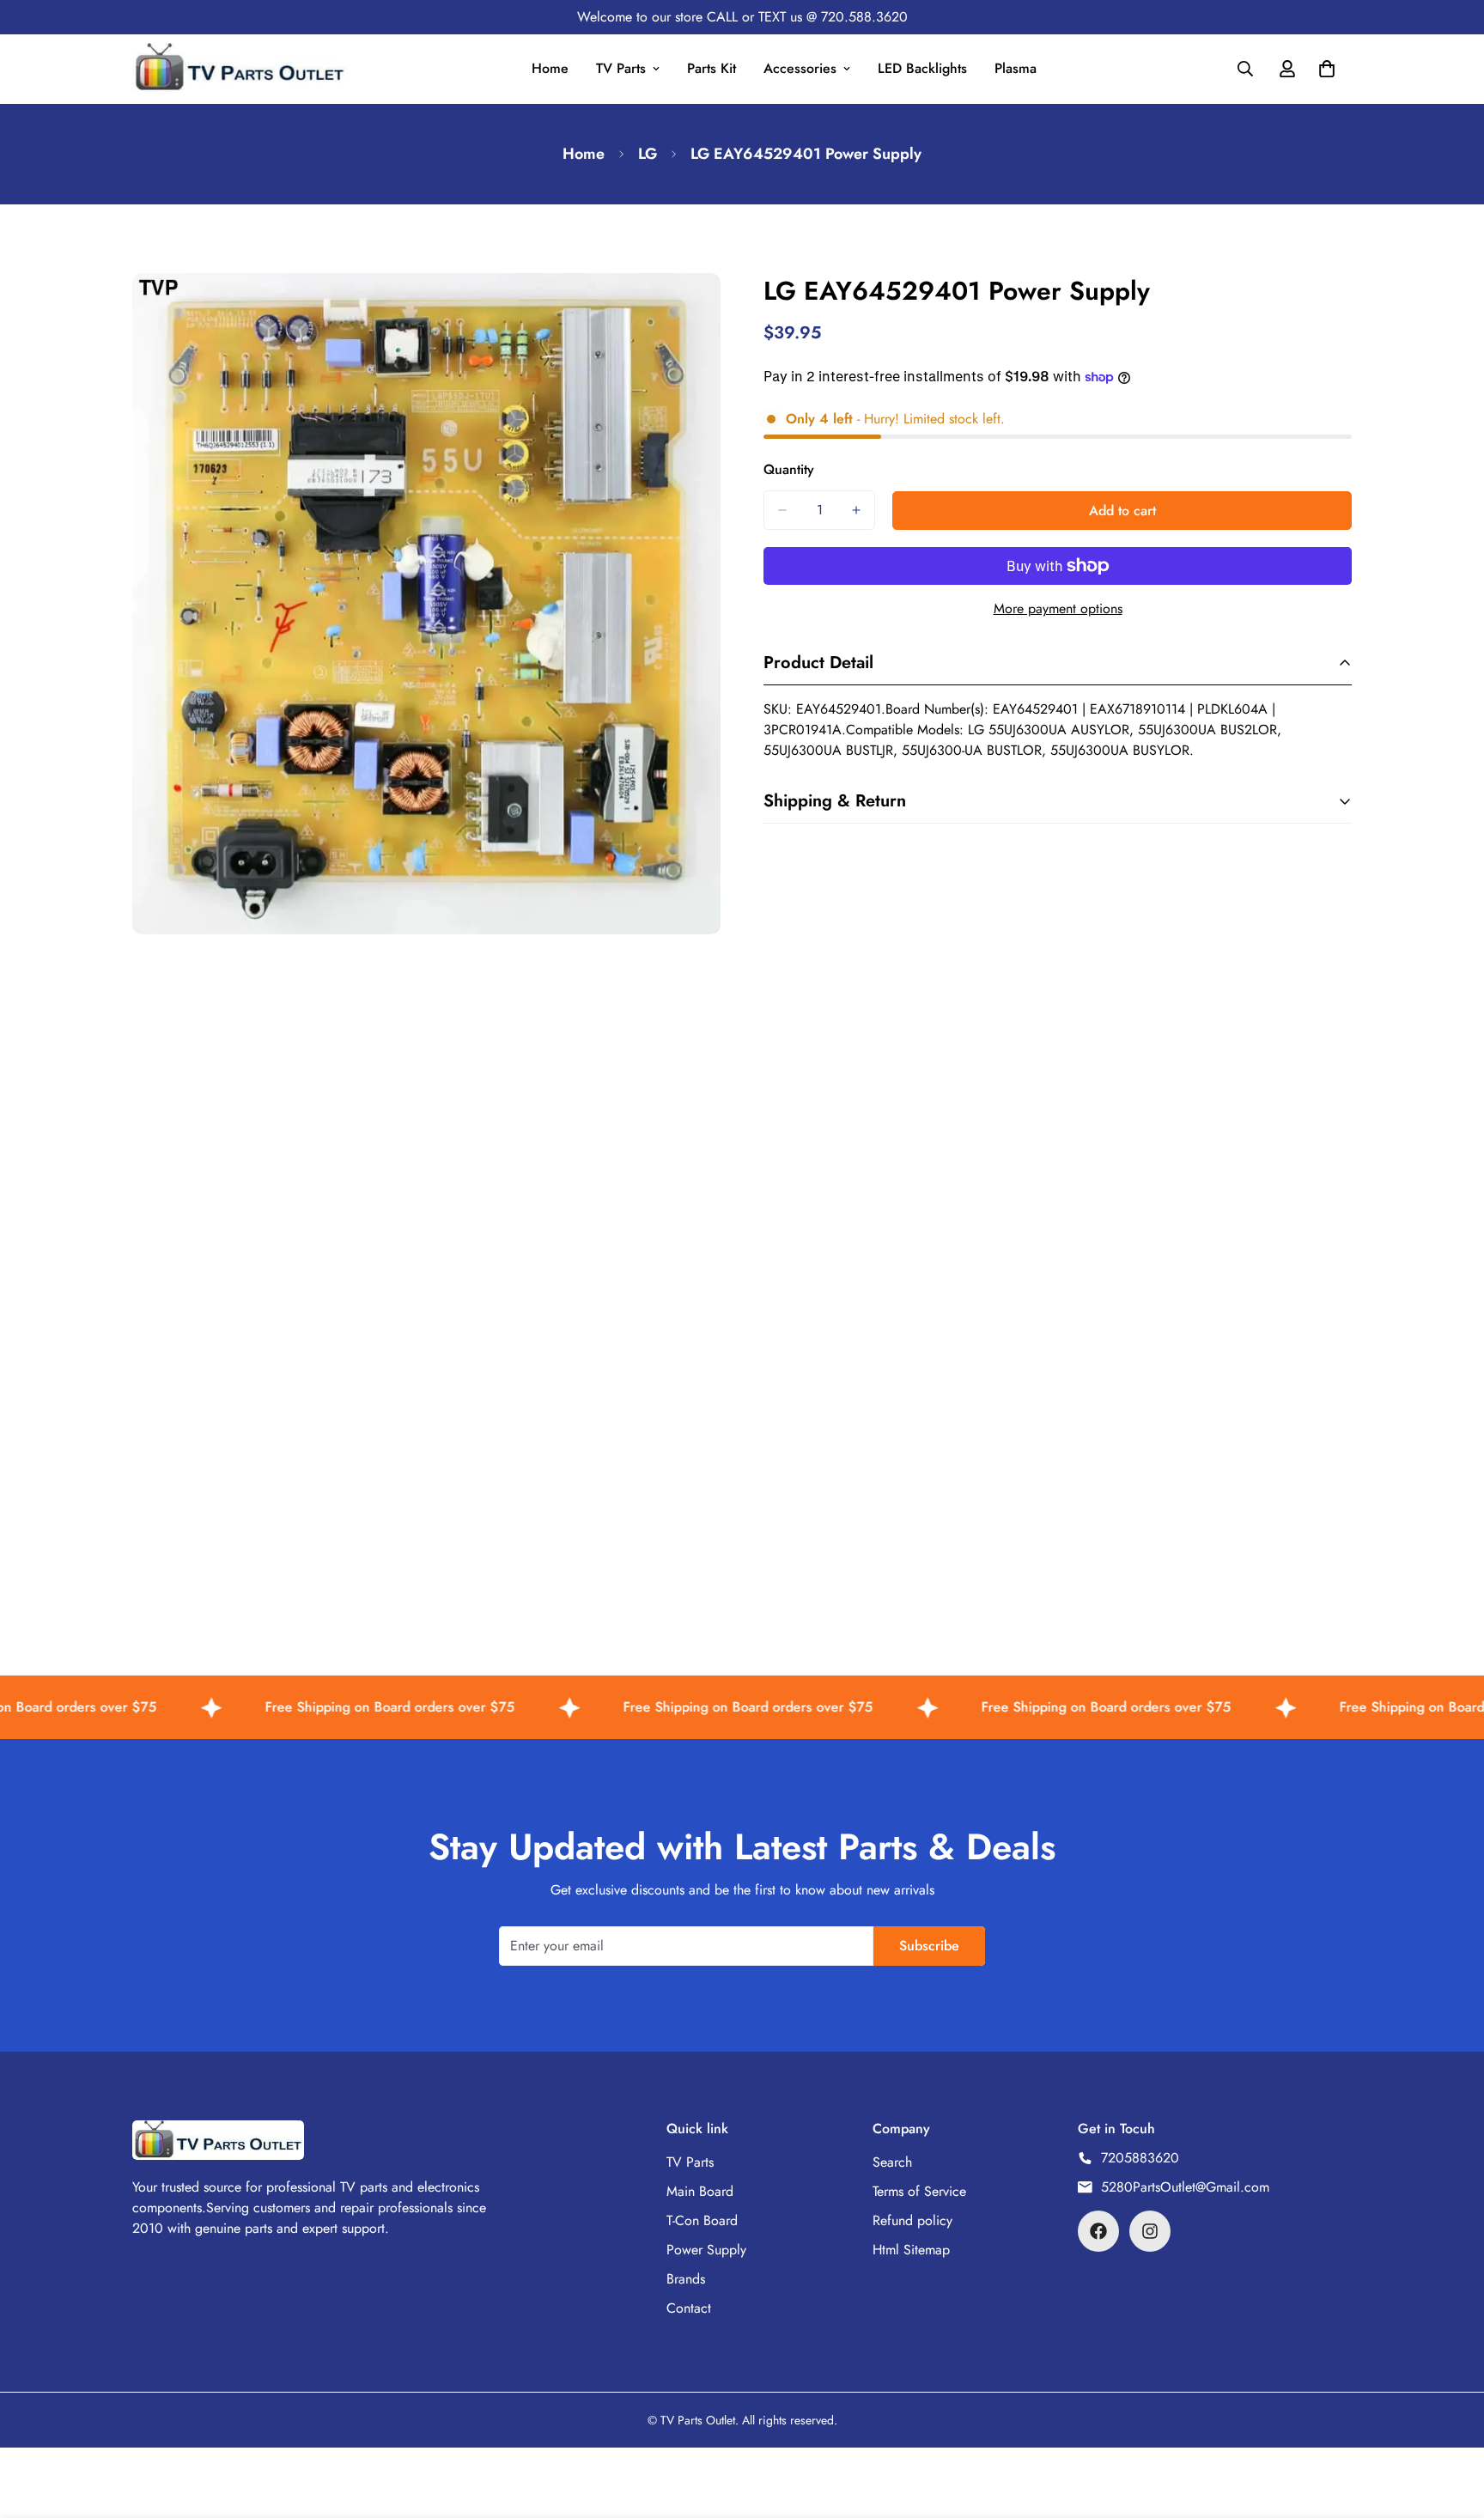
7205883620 (1140, 2158)
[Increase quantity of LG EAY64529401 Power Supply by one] (856, 510)
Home (550, 68)
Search (892, 2162)
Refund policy (912, 2220)
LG (648, 154)
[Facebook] (1098, 2231)
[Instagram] (1150, 2231)
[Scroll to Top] (1451, 2424)
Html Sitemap (911, 2250)
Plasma (1016, 68)
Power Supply (706, 2250)
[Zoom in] (706, 310)
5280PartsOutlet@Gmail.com (1185, 2187)
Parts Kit (712, 68)
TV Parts (621, 68)
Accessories (800, 68)
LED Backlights (922, 68)
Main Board (700, 2191)
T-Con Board (702, 2220)
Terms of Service (919, 2191)
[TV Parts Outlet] (240, 69)
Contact (689, 2308)
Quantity (789, 469)
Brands (686, 2279)
